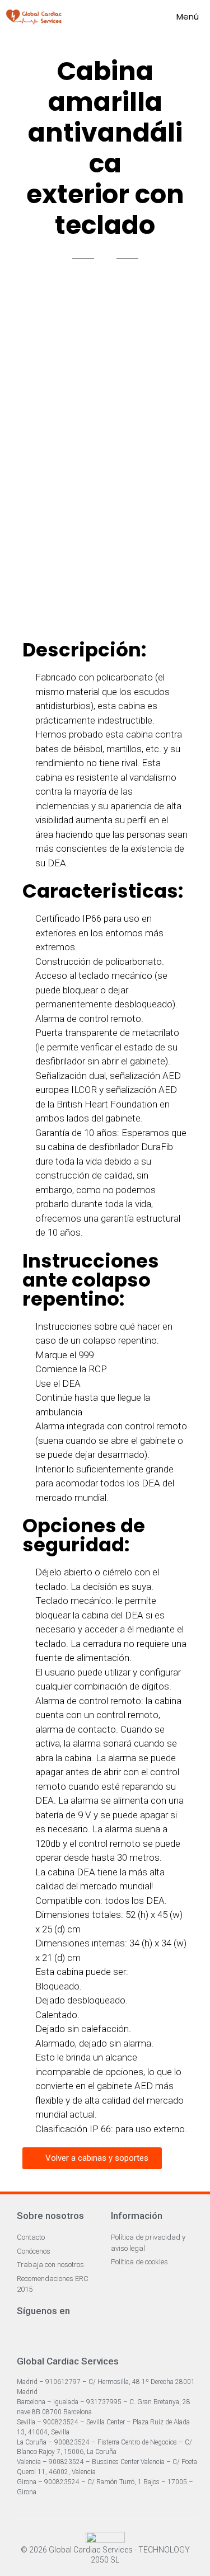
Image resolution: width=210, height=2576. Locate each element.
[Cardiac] (34, 17)
